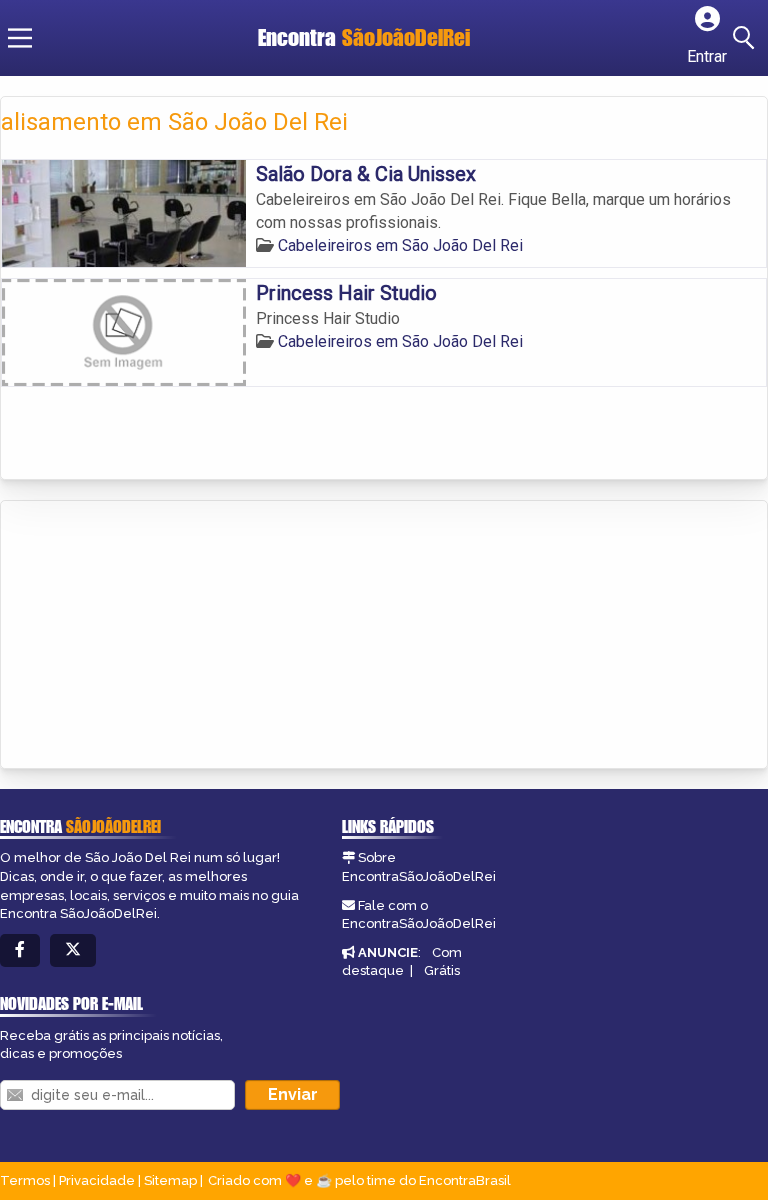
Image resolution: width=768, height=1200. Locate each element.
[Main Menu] (20, 38)
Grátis (442, 970)
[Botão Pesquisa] (747, 38)
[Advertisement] (151, 636)
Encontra (364, 37)
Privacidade (97, 1180)
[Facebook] (20, 950)
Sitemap (170, 1180)
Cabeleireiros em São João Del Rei (400, 245)
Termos (25, 1180)
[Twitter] (73, 950)
